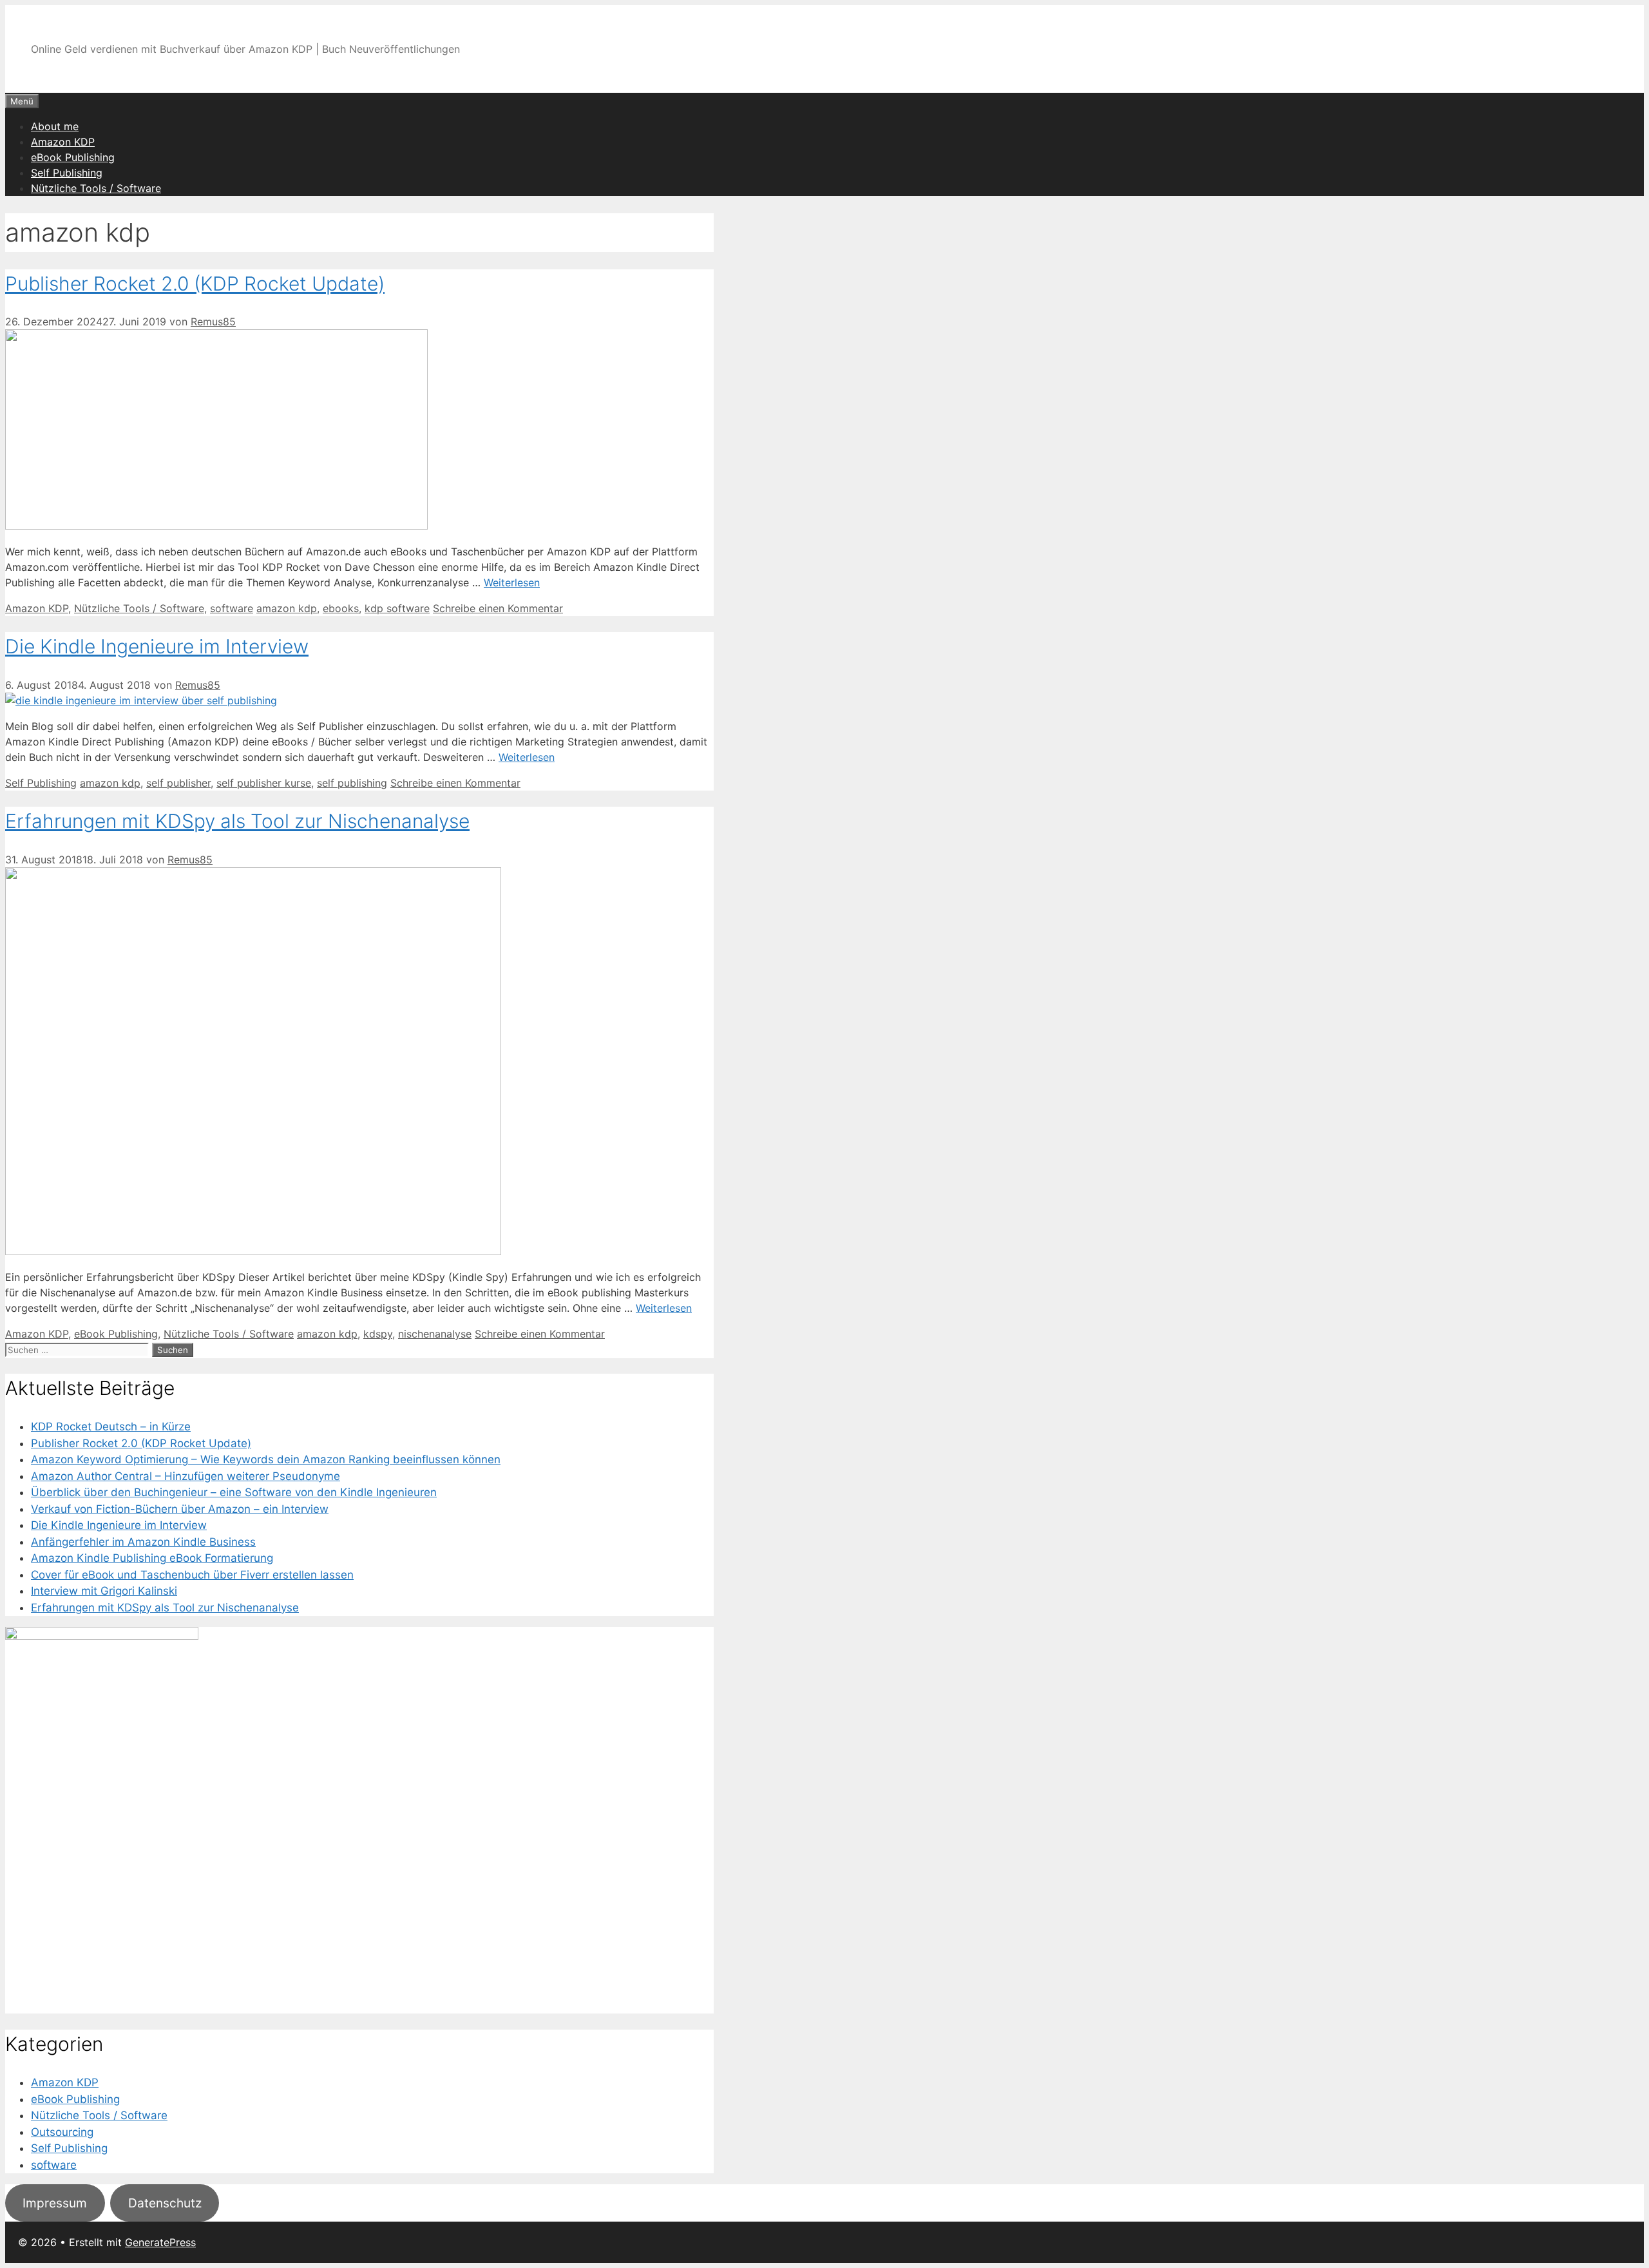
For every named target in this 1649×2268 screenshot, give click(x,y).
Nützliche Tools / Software (96, 188)
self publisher (178, 783)
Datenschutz (165, 2203)
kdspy (378, 1334)
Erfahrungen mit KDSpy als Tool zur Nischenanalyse (237, 821)
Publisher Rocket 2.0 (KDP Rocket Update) (195, 283)
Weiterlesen (512, 582)
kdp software (397, 608)
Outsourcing (62, 2132)
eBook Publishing (73, 157)
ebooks (341, 608)
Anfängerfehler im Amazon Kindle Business (143, 1542)
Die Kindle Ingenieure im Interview (157, 646)
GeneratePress (160, 2242)
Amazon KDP (63, 142)
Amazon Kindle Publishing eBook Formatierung (152, 1558)
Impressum (55, 2203)
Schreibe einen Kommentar (498, 608)
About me (55, 126)
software (232, 608)
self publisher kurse (264, 783)
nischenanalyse (435, 1334)
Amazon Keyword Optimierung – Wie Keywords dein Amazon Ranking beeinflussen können (266, 1459)
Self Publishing (67, 173)
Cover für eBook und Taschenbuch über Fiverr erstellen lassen (192, 1575)
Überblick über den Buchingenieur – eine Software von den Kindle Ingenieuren (234, 1492)
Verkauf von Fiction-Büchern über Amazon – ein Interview (180, 1509)
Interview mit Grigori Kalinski (104, 1591)
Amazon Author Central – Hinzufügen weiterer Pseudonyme (186, 1476)
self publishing (352, 783)
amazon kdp (287, 608)
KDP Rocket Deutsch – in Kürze (111, 1427)
